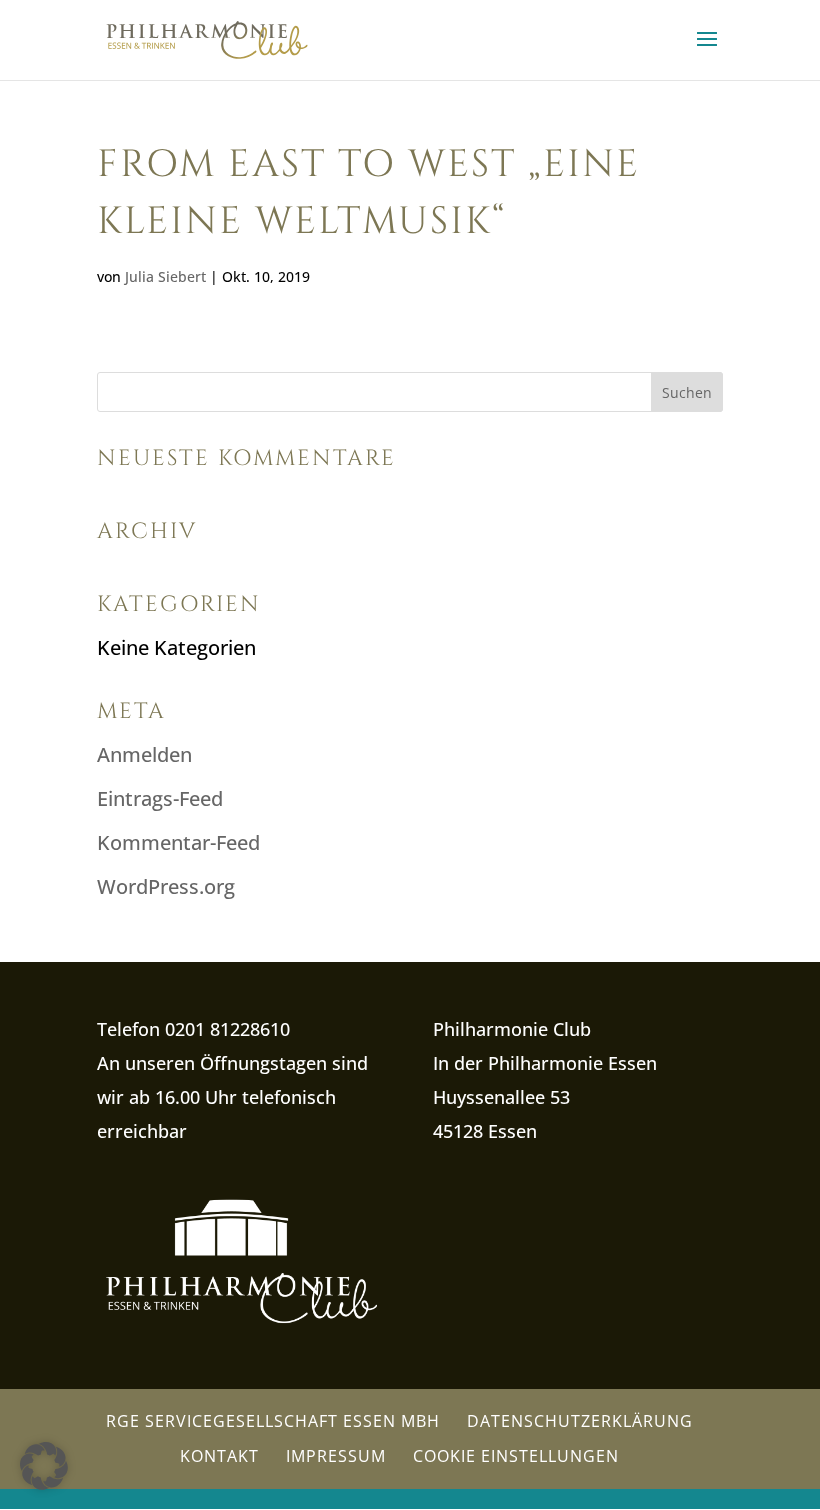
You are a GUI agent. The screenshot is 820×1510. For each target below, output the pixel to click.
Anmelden (144, 754)
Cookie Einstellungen (516, 1456)
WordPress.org (166, 886)
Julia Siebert (165, 276)
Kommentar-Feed (178, 842)
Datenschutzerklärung (580, 1421)
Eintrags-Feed (160, 798)
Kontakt (219, 1456)
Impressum (336, 1456)
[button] (44, 1466)
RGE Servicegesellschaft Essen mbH (273, 1421)
